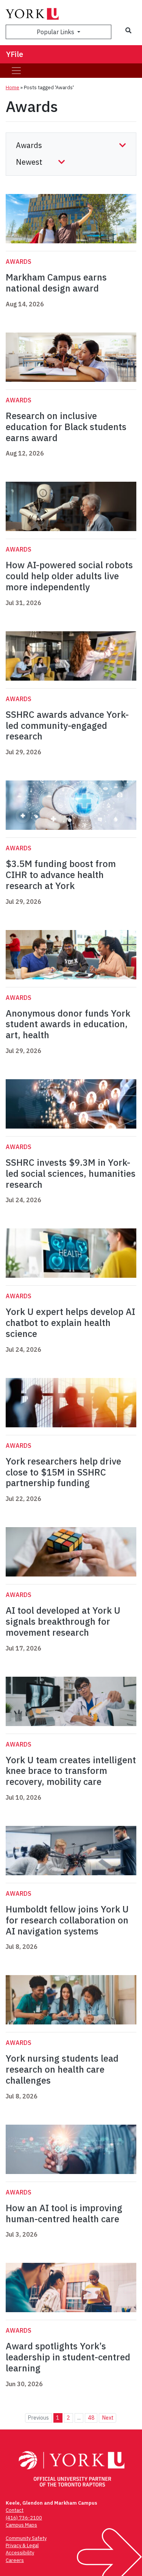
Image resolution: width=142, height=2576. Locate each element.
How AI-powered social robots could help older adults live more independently (69, 576)
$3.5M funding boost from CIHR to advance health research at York (61, 875)
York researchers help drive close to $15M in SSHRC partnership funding (63, 1472)
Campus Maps (21, 2525)
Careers (15, 2560)
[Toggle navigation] (16, 71)
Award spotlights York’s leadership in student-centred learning (68, 2357)
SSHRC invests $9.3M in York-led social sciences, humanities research (71, 1173)
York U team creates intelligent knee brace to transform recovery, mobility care (71, 1771)
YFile (15, 54)
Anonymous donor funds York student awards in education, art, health (68, 1024)
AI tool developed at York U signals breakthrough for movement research (63, 1621)
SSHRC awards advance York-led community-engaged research (67, 725)
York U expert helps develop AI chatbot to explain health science (70, 1323)
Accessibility (20, 2553)
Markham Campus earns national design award (56, 283)
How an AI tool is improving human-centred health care (64, 2213)
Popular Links (56, 32)
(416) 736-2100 (24, 2518)
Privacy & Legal (22, 2545)
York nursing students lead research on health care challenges (62, 2069)
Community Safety (26, 2538)
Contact (15, 2510)
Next (108, 2418)
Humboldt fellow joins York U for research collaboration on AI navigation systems (67, 1920)
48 (91, 2418)
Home (12, 87)
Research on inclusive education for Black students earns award (66, 427)
